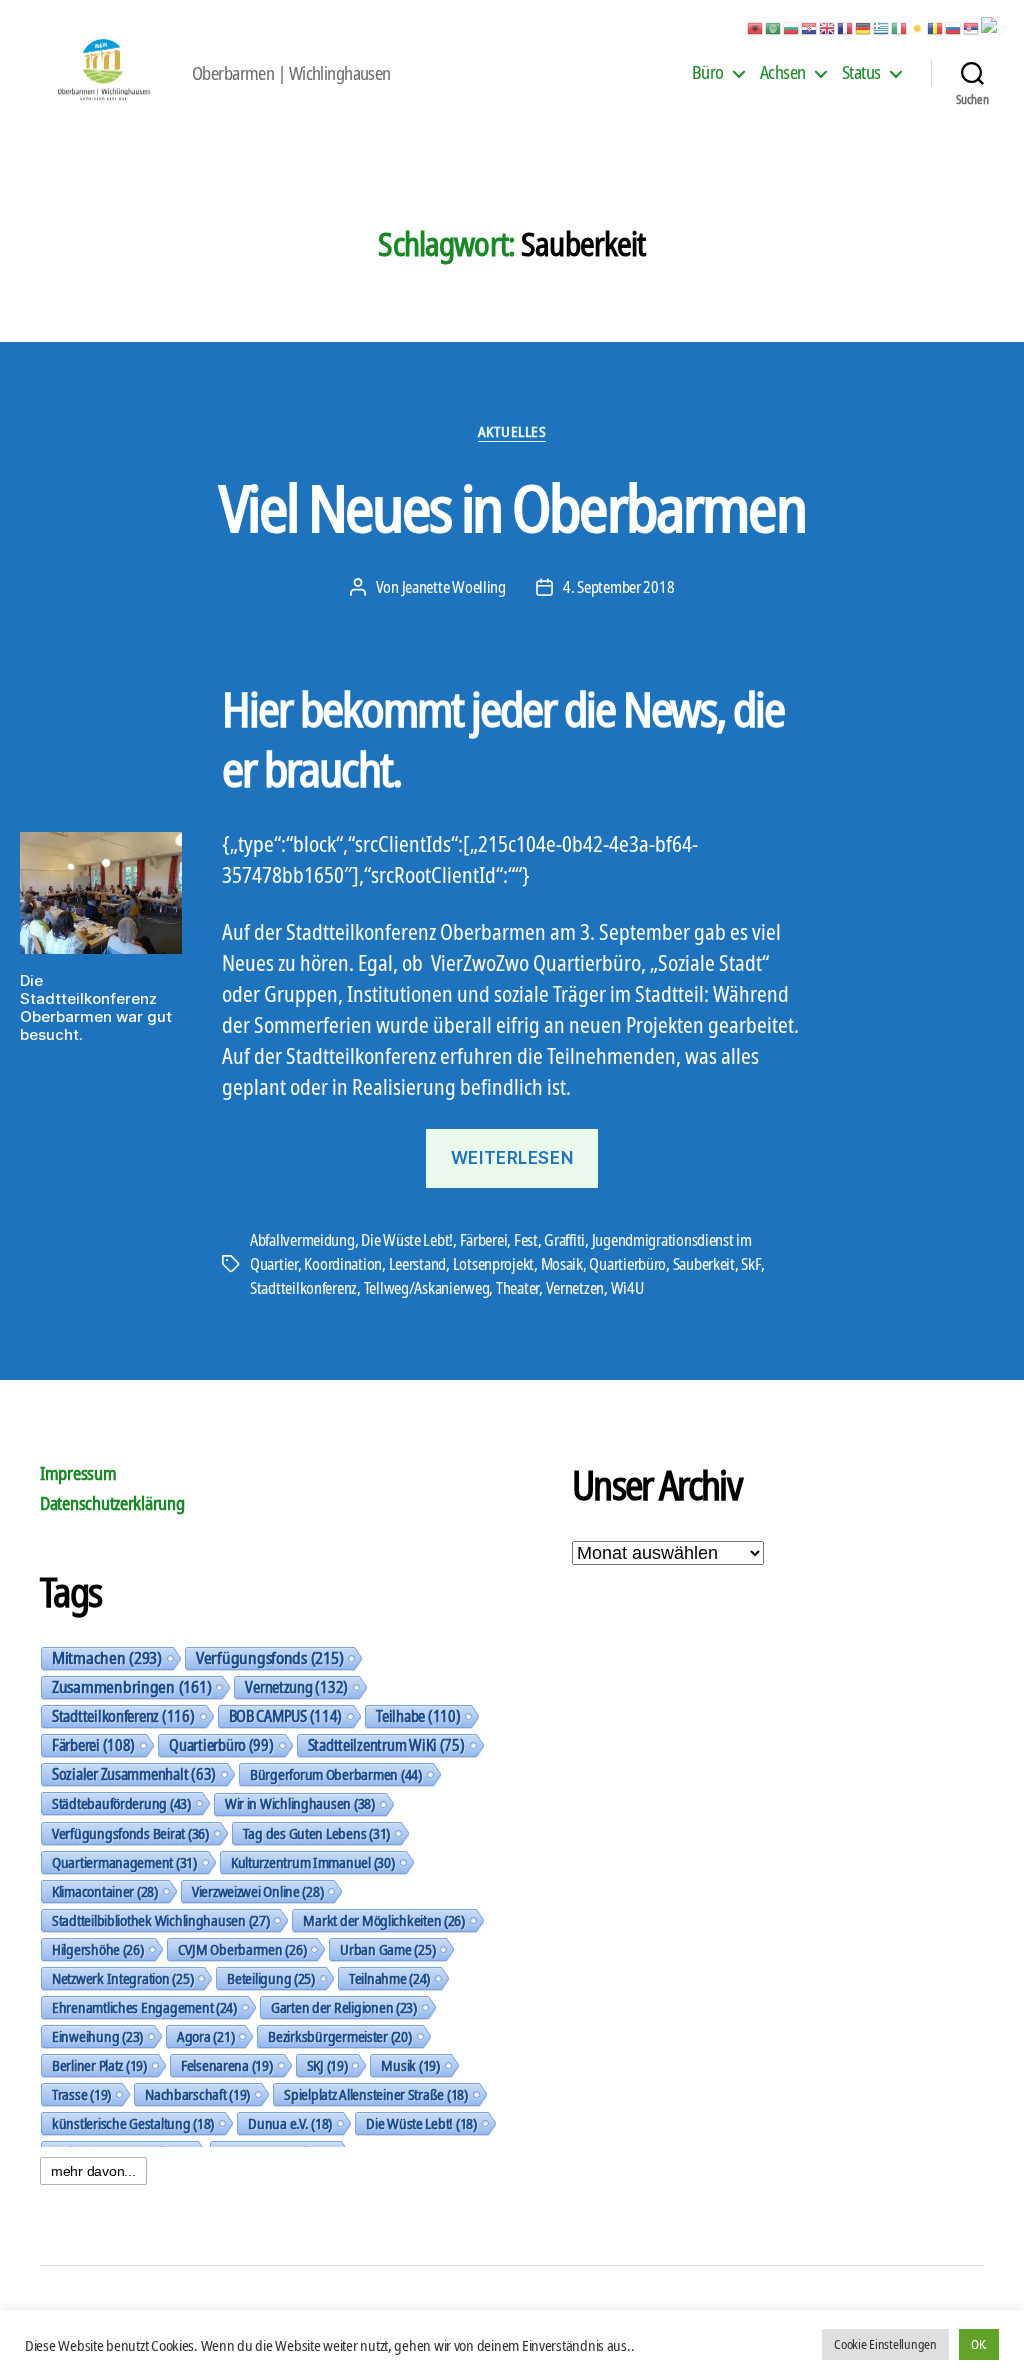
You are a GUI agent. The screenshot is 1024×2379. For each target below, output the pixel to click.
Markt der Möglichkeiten (383, 1920)
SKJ (327, 2065)
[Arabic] (774, 27)
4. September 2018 (618, 587)
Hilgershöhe (98, 1949)
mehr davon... (93, 2171)
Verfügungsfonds (269, 1658)
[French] (846, 27)
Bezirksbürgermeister (339, 2036)
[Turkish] (995, 27)
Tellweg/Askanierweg (427, 1288)
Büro (708, 73)
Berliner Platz (99, 2065)
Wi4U (627, 1288)
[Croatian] (810, 27)
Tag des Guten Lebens (316, 1833)
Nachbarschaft (197, 2094)
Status (861, 73)
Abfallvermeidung (302, 1240)
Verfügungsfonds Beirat (130, 1833)
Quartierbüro (627, 1264)
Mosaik (562, 1264)
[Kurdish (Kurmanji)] (918, 27)
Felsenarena (227, 2065)
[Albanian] (756, 27)
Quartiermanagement (124, 1862)
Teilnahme (389, 1978)
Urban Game (387, 1949)
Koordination (343, 1264)
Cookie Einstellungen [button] (885, 2344)
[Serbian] (972, 27)
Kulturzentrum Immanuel (313, 1862)
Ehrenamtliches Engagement (144, 2007)
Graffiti (564, 1240)
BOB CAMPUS (286, 1716)
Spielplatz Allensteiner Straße (376, 2094)
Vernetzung (296, 1687)
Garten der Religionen (344, 2007)
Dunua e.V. (290, 2123)
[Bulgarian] (792, 27)
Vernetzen (575, 1288)
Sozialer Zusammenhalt (134, 1774)
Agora (205, 2036)
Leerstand (418, 1264)
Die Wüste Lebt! (407, 1240)
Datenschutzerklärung (112, 1503)
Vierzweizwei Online (258, 1891)
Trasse (81, 2094)
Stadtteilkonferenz (303, 1288)
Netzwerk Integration (122, 1978)
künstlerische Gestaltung (133, 2123)
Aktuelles (512, 431)
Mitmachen (107, 1658)
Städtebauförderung (121, 1803)
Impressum (78, 1473)
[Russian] (954, 27)
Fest (526, 1240)
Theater (517, 1288)
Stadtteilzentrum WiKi (386, 1745)
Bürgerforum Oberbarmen (336, 1774)
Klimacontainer (105, 1891)
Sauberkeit (704, 1264)
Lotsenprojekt (494, 1264)
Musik (410, 2065)
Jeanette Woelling (454, 587)
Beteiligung (271, 1978)
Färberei (484, 1240)
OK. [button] (979, 2344)
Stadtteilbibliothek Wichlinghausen (160, 1920)
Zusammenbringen (131, 1687)
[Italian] (900, 27)
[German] (864, 27)
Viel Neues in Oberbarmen (512, 507)
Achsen (783, 73)
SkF (750, 1264)
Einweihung (97, 2036)
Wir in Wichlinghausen (300, 1803)
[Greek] (882, 27)
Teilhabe (418, 1716)
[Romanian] (936, 27)
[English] (828, 27)
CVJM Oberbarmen (242, 1949)
